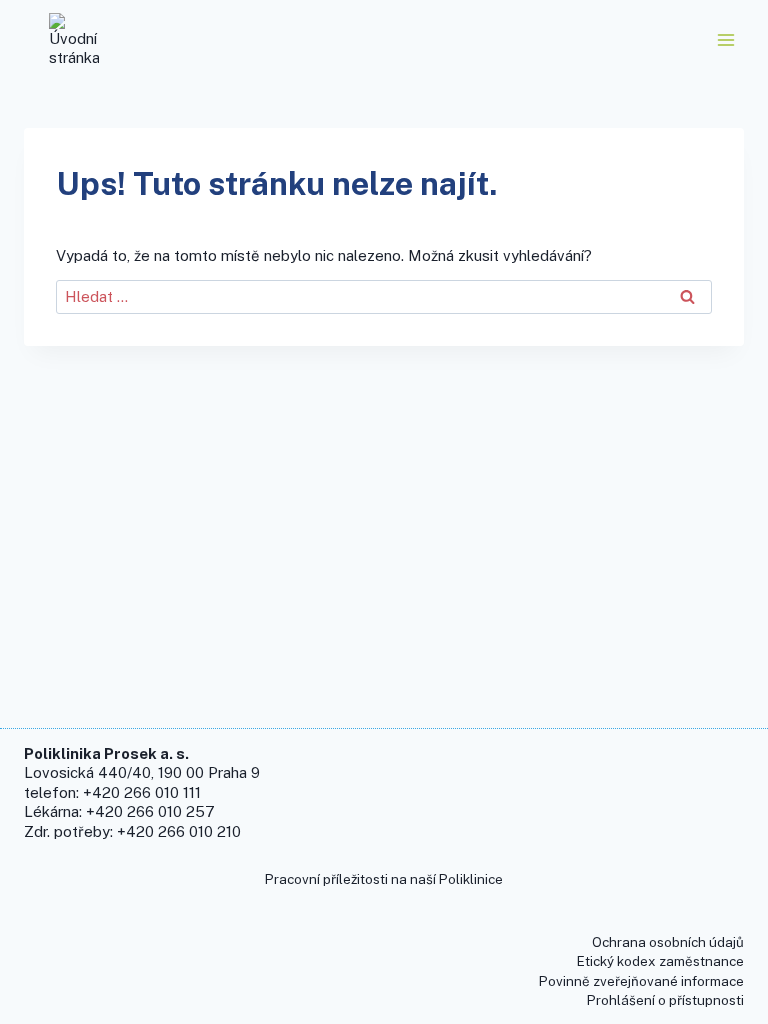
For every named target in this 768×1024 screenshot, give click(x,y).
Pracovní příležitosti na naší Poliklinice (384, 879)
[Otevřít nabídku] (725, 39)
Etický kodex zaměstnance (660, 961)
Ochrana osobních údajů (668, 942)
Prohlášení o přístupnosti (665, 1000)
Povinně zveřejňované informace (641, 981)
